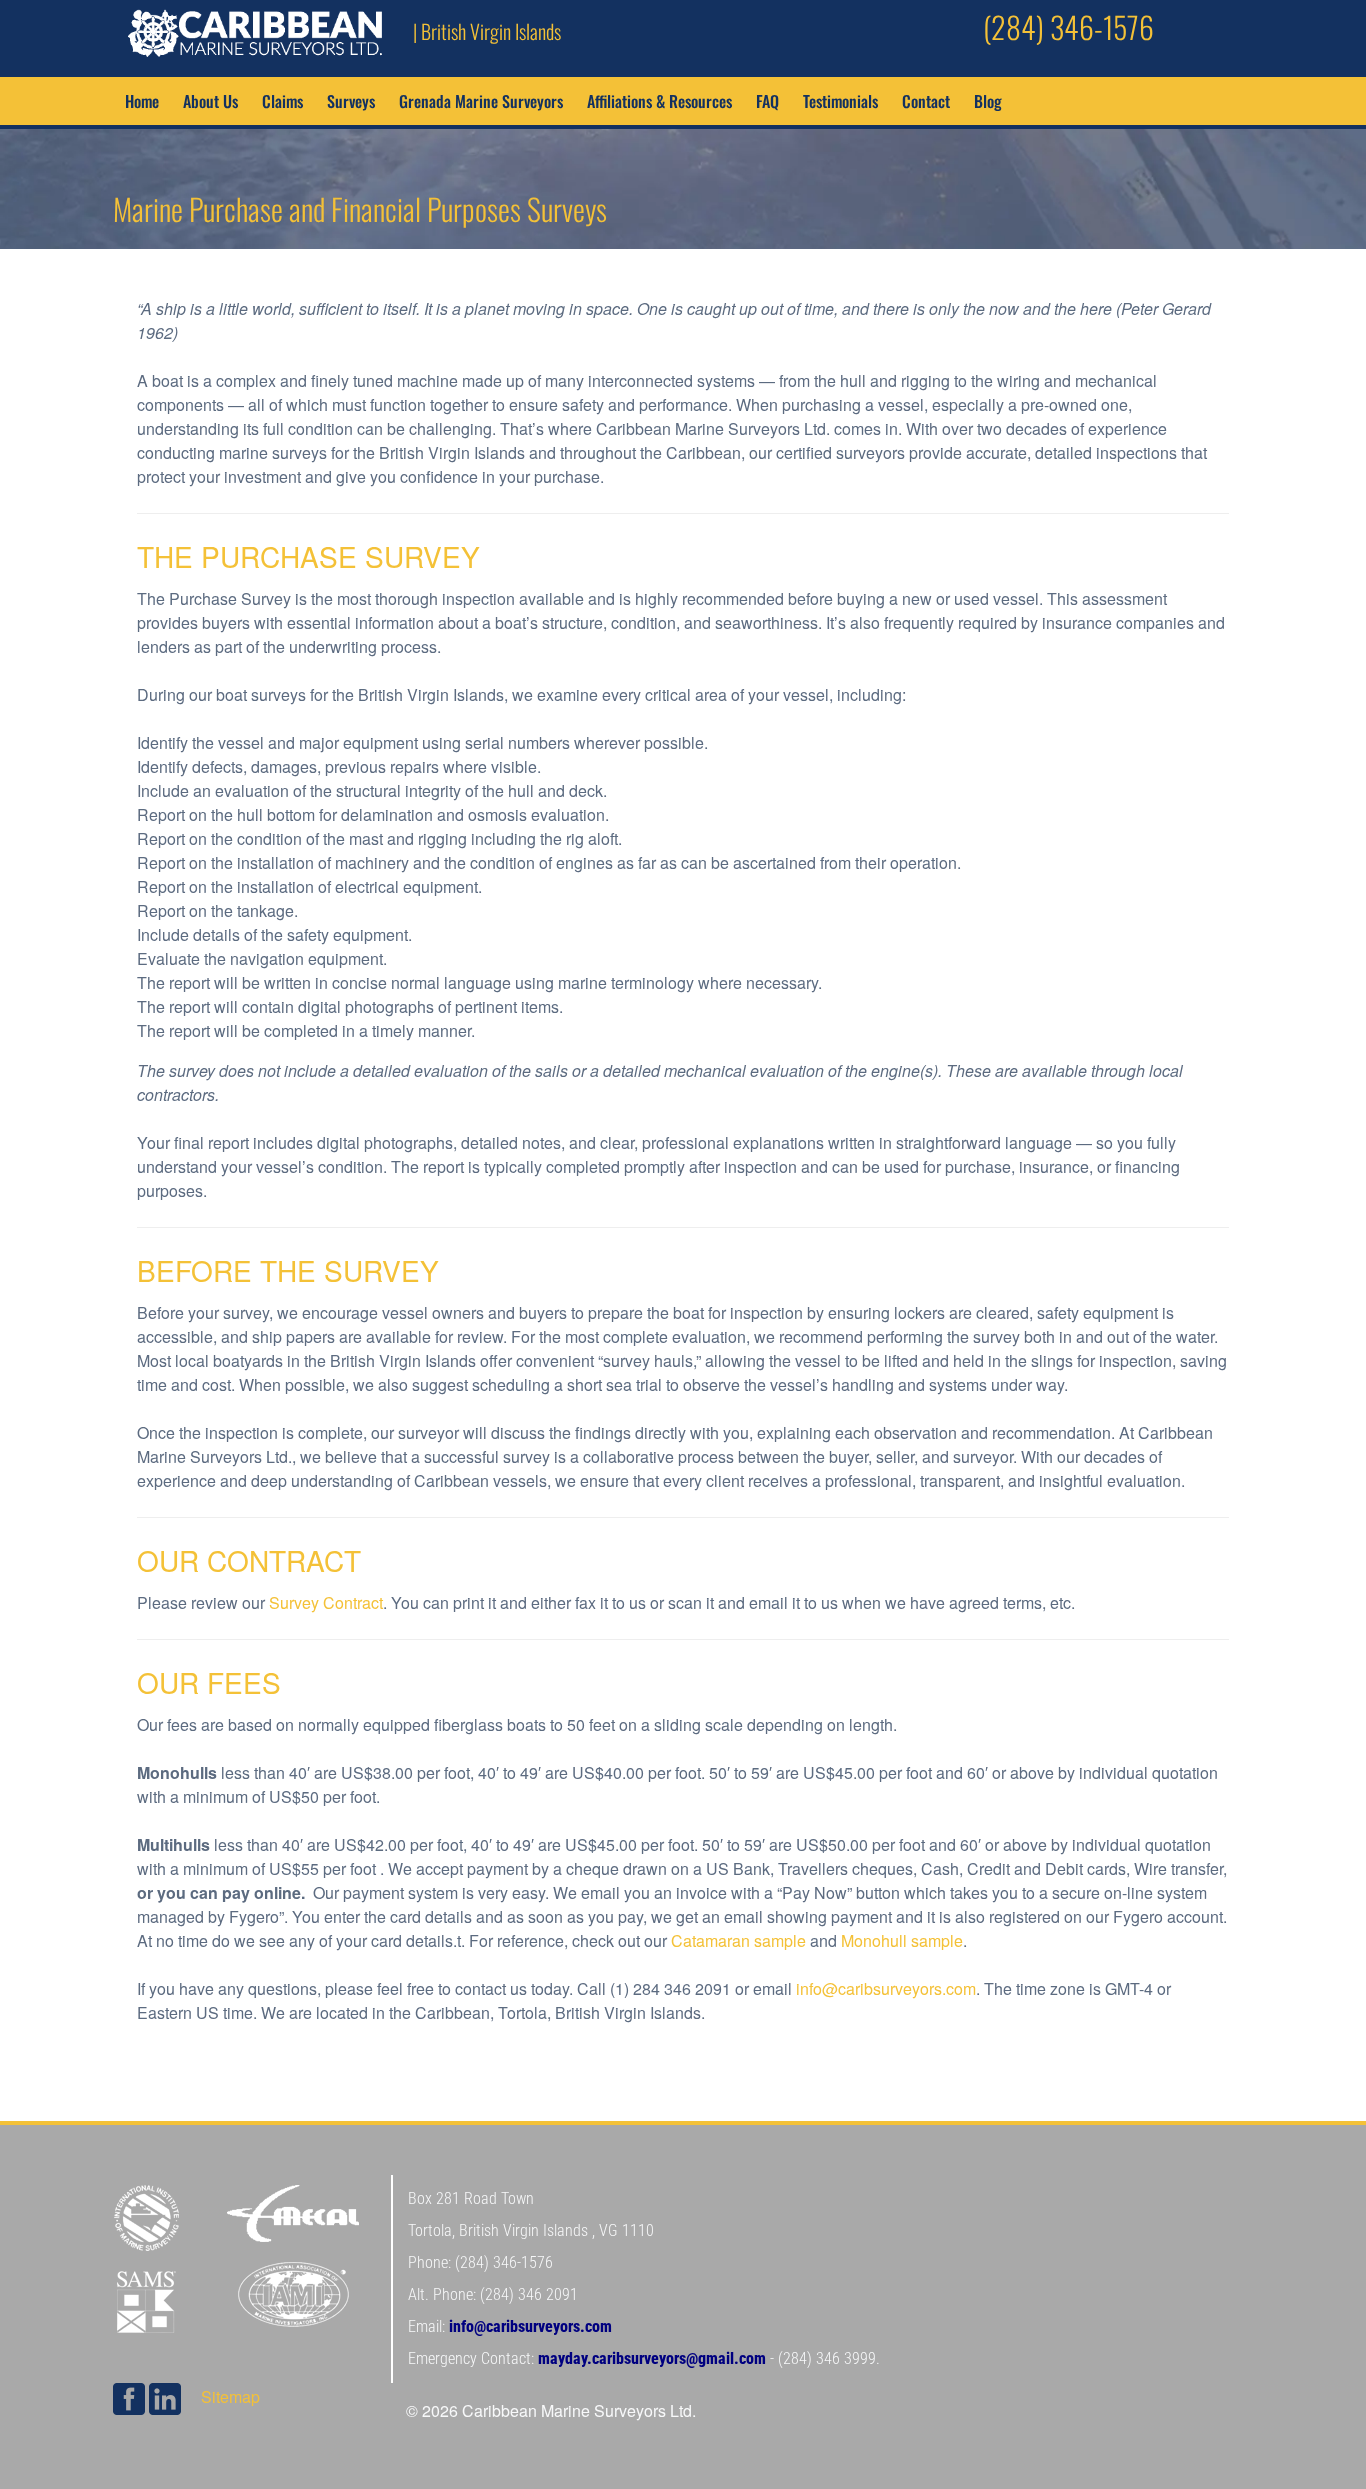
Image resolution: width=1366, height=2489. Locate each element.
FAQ (767, 101)
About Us (210, 101)
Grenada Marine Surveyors (481, 101)
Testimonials (840, 101)
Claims (282, 101)
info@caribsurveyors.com (886, 1988)
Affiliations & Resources (659, 101)
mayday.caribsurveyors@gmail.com (652, 2358)
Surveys (351, 101)
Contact (926, 101)
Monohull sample (902, 1940)
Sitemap (230, 2396)
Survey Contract (326, 1602)
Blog (988, 101)
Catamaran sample (738, 1940)
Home (142, 101)
